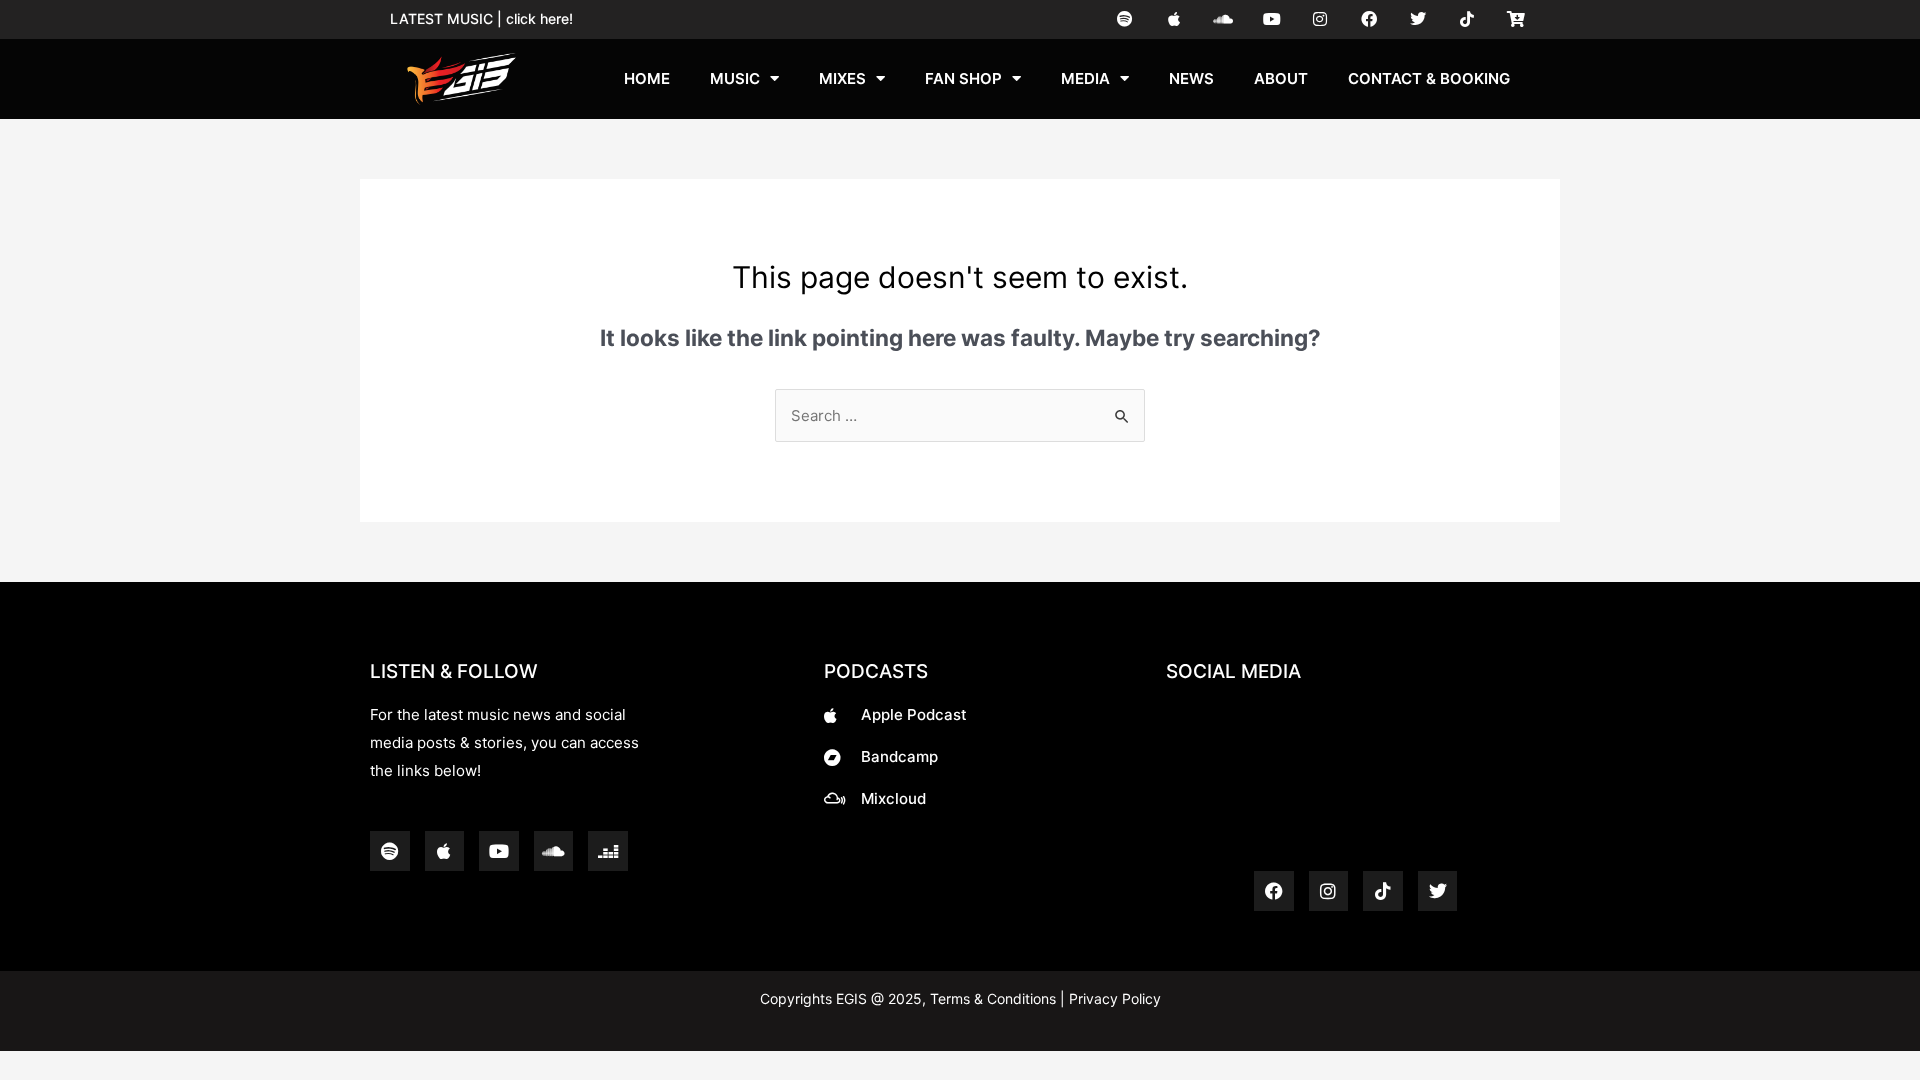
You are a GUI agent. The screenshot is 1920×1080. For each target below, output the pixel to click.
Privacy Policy (1113, 998)
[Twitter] (1418, 19)
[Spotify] (1125, 19)
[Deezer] (608, 851)
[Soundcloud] (1222, 19)
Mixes (842, 78)
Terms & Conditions (993, 998)
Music (735, 78)
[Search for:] (960, 415)
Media (1085, 78)
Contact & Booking (1429, 78)
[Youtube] (1271, 19)
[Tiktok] (1466, 19)
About (1281, 78)
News (1191, 78)
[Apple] (1174, 19)
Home (647, 78)
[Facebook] (1369, 19)
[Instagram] (1320, 19)
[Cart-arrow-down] (1515, 19)
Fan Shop (963, 78)
